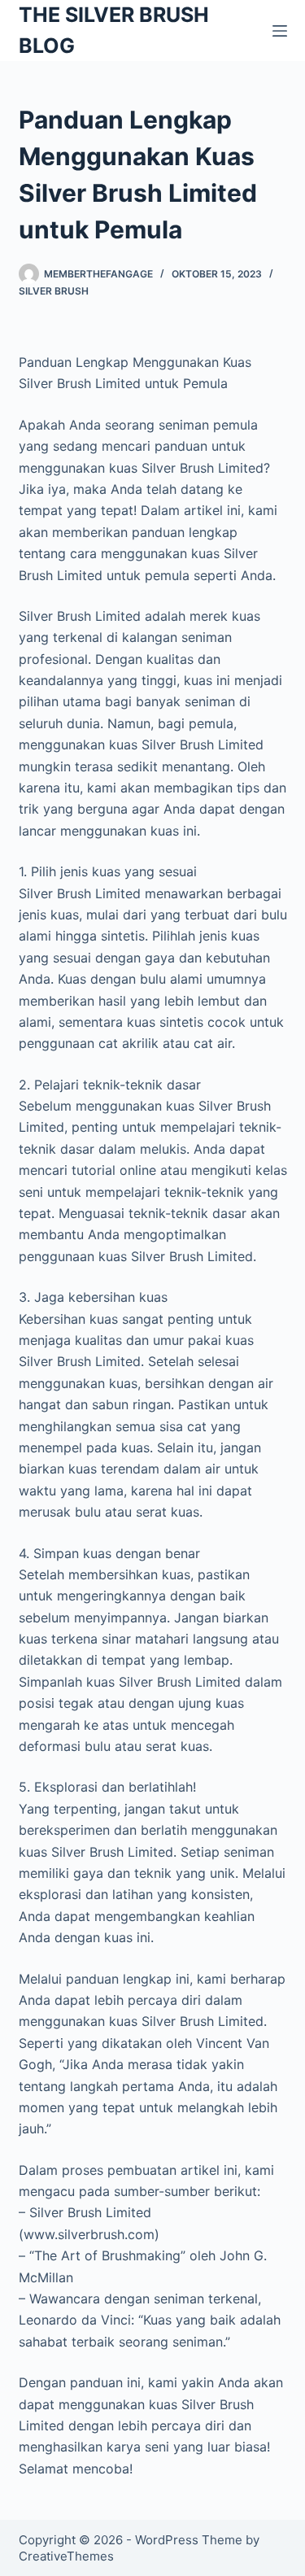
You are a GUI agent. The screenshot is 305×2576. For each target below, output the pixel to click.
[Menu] (280, 31)
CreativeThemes (66, 2556)
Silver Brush (54, 291)
